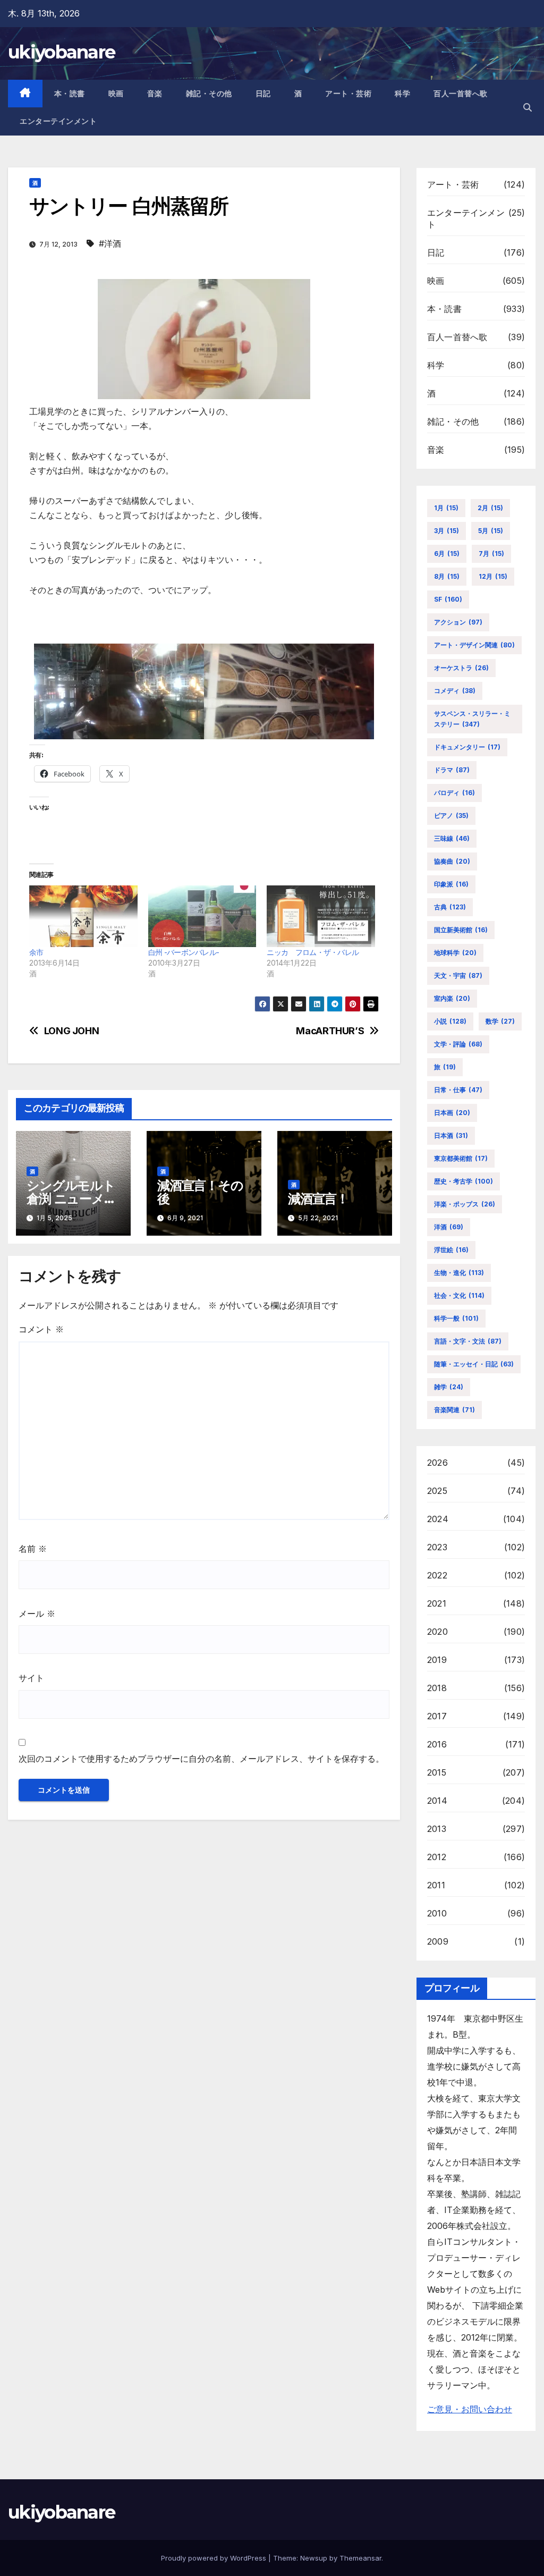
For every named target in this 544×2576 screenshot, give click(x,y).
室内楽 (452, 998)
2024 (438, 1519)
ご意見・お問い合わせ (470, 2409)
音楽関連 (454, 1410)
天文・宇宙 (458, 975)
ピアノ (451, 816)
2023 (437, 1547)
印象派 (451, 884)
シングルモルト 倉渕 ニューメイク (71, 1199)
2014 (437, 1801)
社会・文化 (459, 1295)
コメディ (455, 691)
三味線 (452, 838)
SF (448, 599)
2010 (437, 1913)
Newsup (314, 2558)
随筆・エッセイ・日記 (474, 1364)
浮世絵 (451, 1250)
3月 (447, 531)
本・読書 (70, 94)
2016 (437, 1744)
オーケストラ (461, 668)
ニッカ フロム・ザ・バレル (313, 952)
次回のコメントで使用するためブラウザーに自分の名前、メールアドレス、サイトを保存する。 (201, 1759)
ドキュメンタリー (467, 747)
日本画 (452, 1113)
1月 (446, 508)
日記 (263, 94)
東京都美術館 (461, 1158)
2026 (437, 1463)
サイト (31, 1678)
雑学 (449, 1387)
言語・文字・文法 (468, 1341)
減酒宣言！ (318, 1199)
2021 (437, 1603)
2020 (437, 1632)
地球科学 (455, 953)
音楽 (155, 94)
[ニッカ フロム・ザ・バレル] (321, 916)
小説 (450, 1021)
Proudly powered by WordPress (215, 2558)
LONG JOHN (72, 1031)
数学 (500, 1021)
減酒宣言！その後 (200, 1192)
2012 (437, 1857)
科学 (402, 94)
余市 (36, 952)
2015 (437, 1772)
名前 (33, 1549)
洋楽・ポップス (465, 1204)
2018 (437, 1688)
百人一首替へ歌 (461, 94)
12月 (493, 576)
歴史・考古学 (464, 1181)
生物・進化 (459, 1273)
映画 (116, 94)
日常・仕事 (458, 1090)
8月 (447, 576)
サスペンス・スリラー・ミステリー (472, 719)
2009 (438, 1941)
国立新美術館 (461, 930)
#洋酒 (110, 243)
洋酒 (449, 1227)
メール (37, 1614)
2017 (437, 1716)
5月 (491, 531)
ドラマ (452, 770)
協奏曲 (452, 861)
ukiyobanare (61, 52)
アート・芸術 (348, 94)
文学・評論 (458, 1044)
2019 (437, 1660)
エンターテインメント (58, 121)
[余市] (83, 916)
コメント (41, 1329)
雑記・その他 (209, 94)
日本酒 (451, 1135)
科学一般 (456, 1318)
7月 (491, 554)
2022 (437, 1575)
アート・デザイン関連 (474, 645)
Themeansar (360, 2558)
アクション (458, 622)
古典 (450, 907)
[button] (528, 107)
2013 (437, 1829)
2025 (437, 1491)
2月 (490, 508)
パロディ (454, 793)
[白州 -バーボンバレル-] (202, 916)
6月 (447, 554)
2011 (436, 1885)
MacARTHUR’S (330, 1031)
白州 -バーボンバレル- (184, 952)
